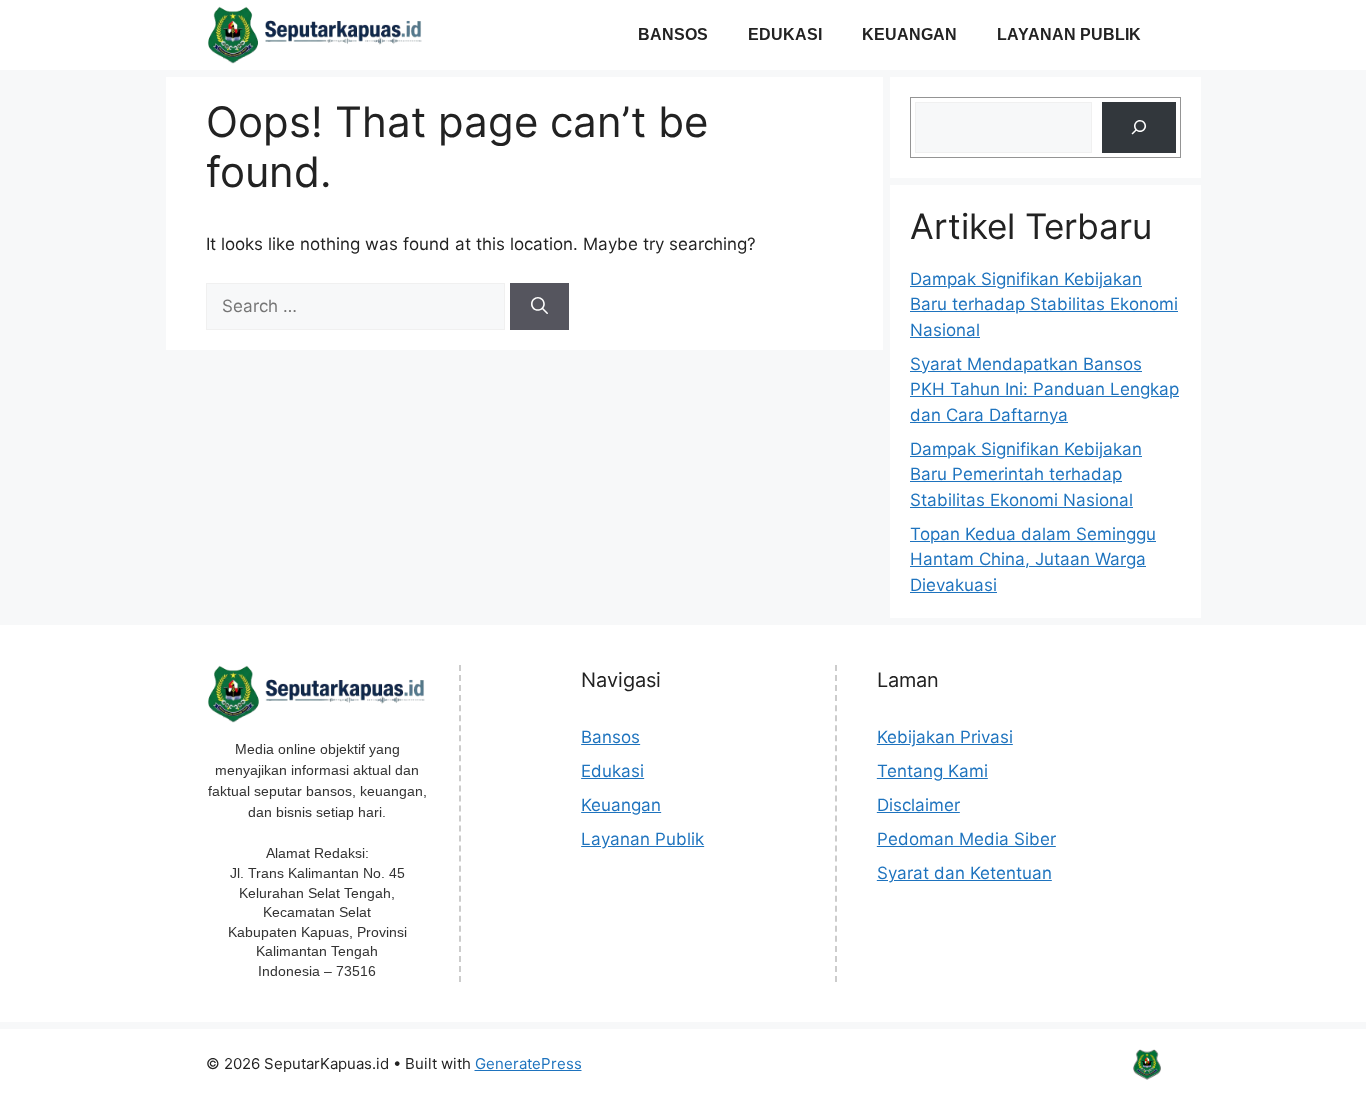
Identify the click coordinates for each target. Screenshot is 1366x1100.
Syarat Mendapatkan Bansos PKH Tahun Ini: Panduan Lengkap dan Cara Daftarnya (1044, 389)
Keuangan (909, 34)
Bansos (673, 34)
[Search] (539, 307)
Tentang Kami (932, 771)
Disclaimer (918, 805)
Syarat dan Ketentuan (964, 873)
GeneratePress (528, 1063)
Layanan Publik (1069, 34)
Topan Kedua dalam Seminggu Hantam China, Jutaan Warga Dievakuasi (1033, 559)
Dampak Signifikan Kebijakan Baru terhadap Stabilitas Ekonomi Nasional (1044, 304)
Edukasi (785, 34)
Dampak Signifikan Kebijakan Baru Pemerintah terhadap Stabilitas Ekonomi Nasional (1026, 474)
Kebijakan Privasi (945, 737)
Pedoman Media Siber (966, 839)
